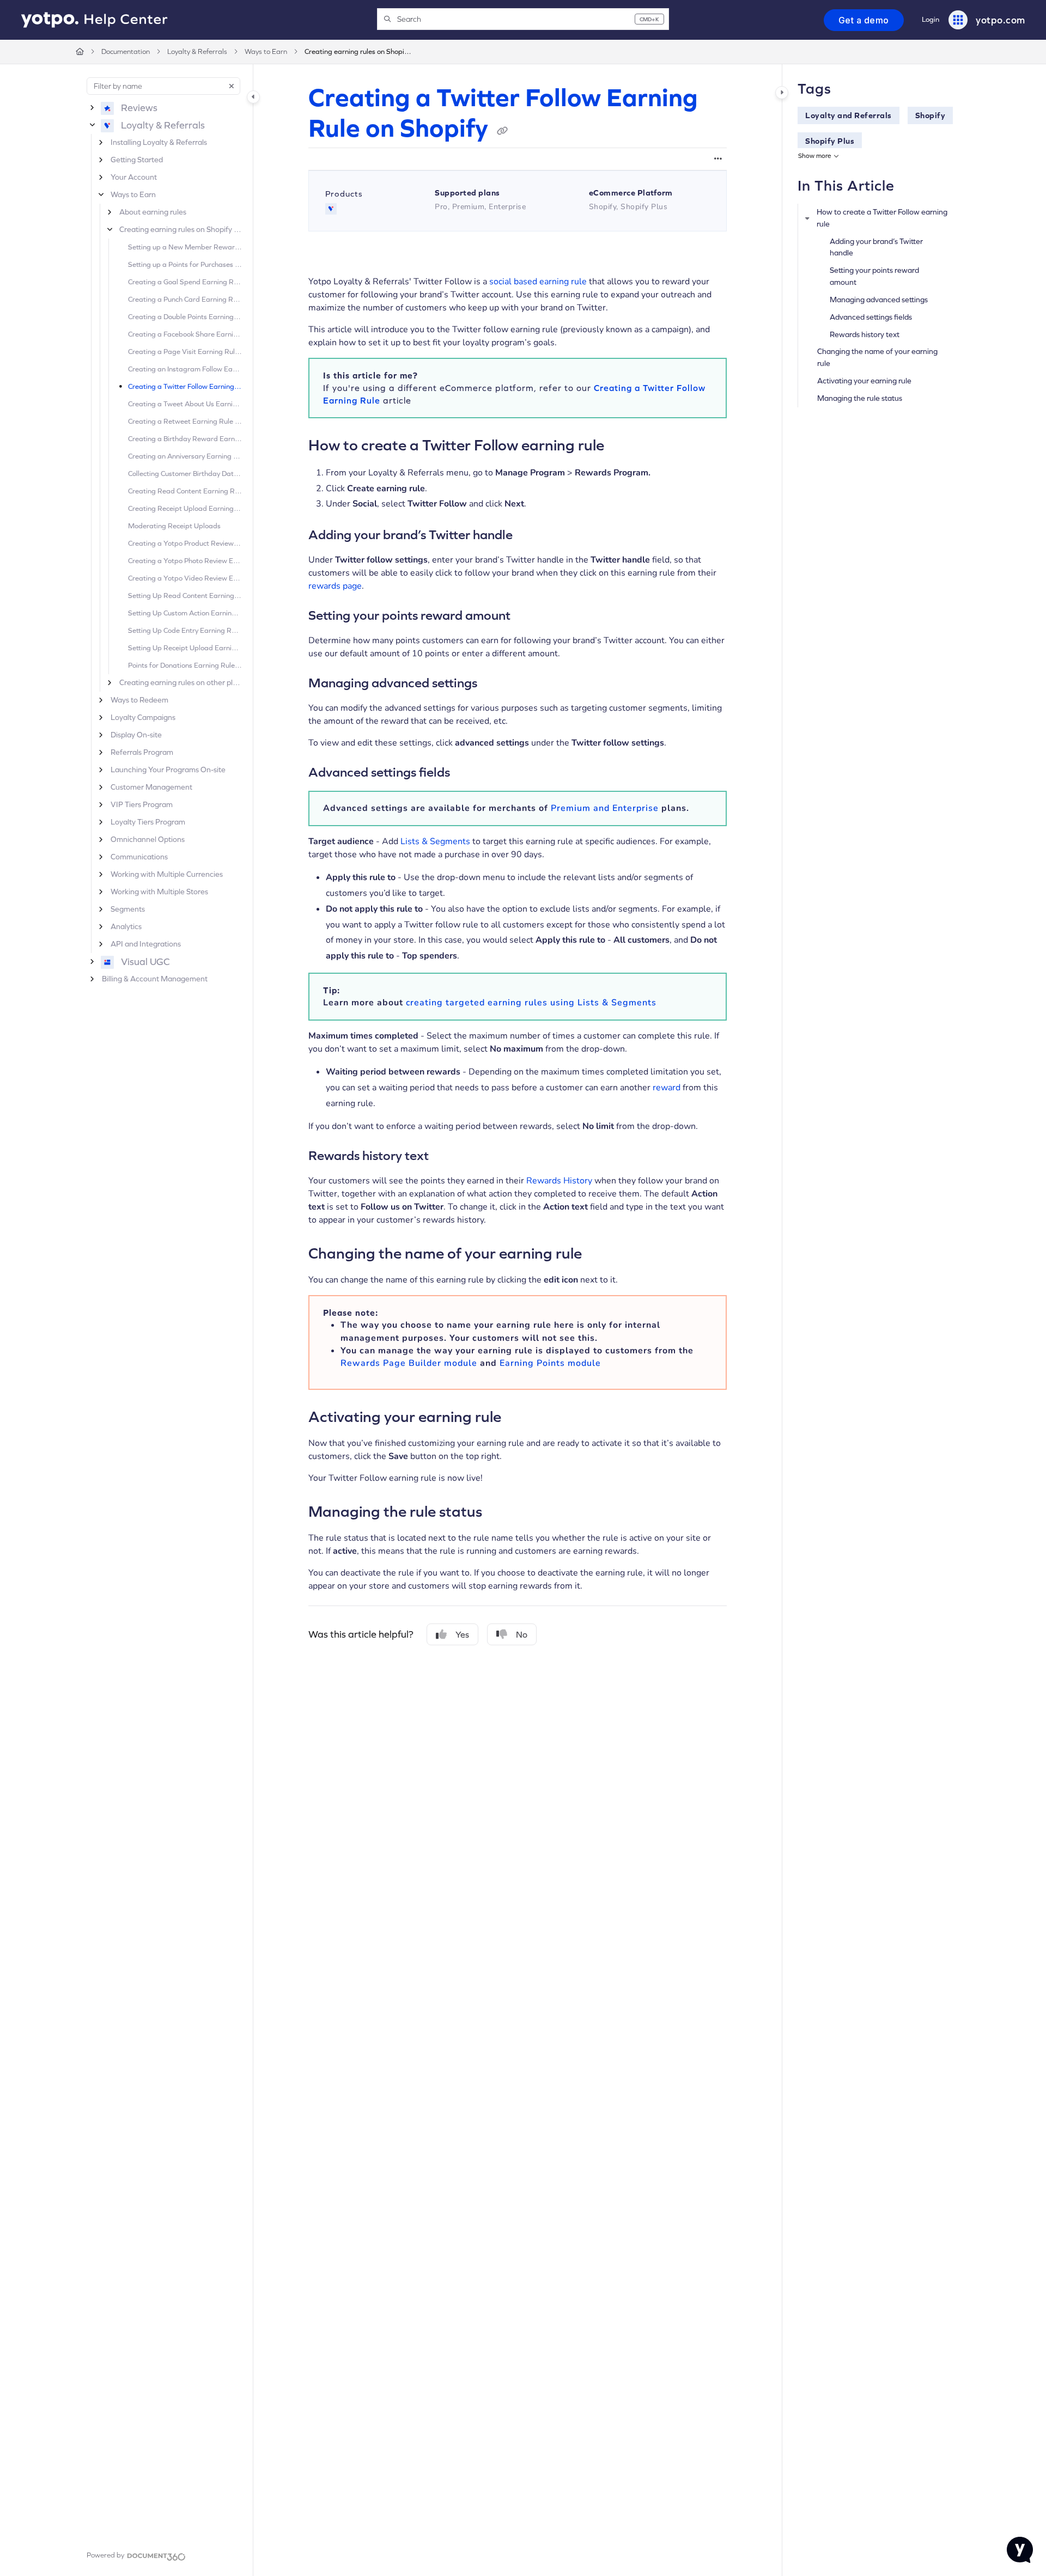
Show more (815, 156)
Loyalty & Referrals (197, 51)
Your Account (134, 177)
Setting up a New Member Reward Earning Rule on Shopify (185, 247)
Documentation (126, 51)
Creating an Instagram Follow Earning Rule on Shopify (185, 369)
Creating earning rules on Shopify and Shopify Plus (359, 51)
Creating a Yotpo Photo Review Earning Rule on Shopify (185, 561)
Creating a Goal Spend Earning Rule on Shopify (185, 282)
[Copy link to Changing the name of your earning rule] (599, 1253)
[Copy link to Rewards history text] (446, 1157)
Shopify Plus (830, 141)
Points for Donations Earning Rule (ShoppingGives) (185, 665)
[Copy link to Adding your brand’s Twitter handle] (530, 535)
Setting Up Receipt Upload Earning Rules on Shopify (185, 648)
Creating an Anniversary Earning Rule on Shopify (185, 456)
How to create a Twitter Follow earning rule (882, 218)
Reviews (139, 108)
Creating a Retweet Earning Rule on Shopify (185, 421)
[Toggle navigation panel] (253, 97)
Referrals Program (142, 752)
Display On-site (136, 735)
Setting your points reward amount (874, 276)
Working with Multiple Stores (159, 892)
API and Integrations (146, 944)
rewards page (335, 586)
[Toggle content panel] (782, 93)
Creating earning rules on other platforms (181, 682)
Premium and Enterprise (605, 808)
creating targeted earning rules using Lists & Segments (531, 1003)
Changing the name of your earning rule (877, 357)
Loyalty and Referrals (849, 115)
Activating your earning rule (864, 381)
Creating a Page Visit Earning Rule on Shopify (185, 352)
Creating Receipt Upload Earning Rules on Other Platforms (185, 508)
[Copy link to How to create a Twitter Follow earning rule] (622, 444)
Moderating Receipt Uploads (174, 526)
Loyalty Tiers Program (148, 822)
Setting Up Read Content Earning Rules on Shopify (185, 596)
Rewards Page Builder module (409, 1363)
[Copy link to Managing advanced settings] (495, 683)
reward (667, 1088)
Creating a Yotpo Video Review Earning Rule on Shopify (185, 578)
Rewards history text (865, 334)
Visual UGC (145, 962)
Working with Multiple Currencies (167, 874)
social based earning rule (538, 282)
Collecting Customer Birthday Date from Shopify (185, 474)
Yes (462, 1634)
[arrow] (807, 218)
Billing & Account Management (155, 979)
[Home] (94, 20)
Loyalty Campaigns (143, 717)
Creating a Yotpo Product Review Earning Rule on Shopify (185, 543)
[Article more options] (718, 159)
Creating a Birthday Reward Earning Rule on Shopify (185, 439)
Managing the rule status (860, 398)
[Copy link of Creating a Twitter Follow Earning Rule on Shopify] (502, 131)
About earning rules (153, 212)
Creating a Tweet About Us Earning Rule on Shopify (185, 404)
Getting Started (137, 160)
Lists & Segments (435, 841)
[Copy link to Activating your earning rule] (519, 1415)
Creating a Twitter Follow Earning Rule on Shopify (185, 386)
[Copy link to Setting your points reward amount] (528, 616)
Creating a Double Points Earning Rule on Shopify (185, 317)
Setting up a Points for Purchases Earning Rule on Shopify (185, 264)
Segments (128, 909)
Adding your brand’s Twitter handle (876, 247)
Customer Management (151, 787)
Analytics (126, 926)
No (522, 1634)
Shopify (931, 115)
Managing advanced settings (879, 300)
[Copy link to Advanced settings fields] (467, 773)
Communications (139, 857)
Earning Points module (550, 1363)
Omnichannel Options (148, 839)
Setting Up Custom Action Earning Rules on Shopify (185, 613)
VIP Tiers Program (142, 804)
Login (931, 19)
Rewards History (559, 1181)
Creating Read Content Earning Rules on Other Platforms (185, 491)
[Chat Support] (1020, 2550)
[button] (523, 19)
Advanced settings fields (871, 317)
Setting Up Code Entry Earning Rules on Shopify (185, 630)
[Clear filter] (232, 86)
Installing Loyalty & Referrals (159, 142)
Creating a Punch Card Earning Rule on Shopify (185, 299)
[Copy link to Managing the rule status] (500, 1510)
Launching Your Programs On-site (168, 770)
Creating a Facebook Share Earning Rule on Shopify (185, 334)
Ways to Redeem (139, 700)
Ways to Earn (266, 51)
